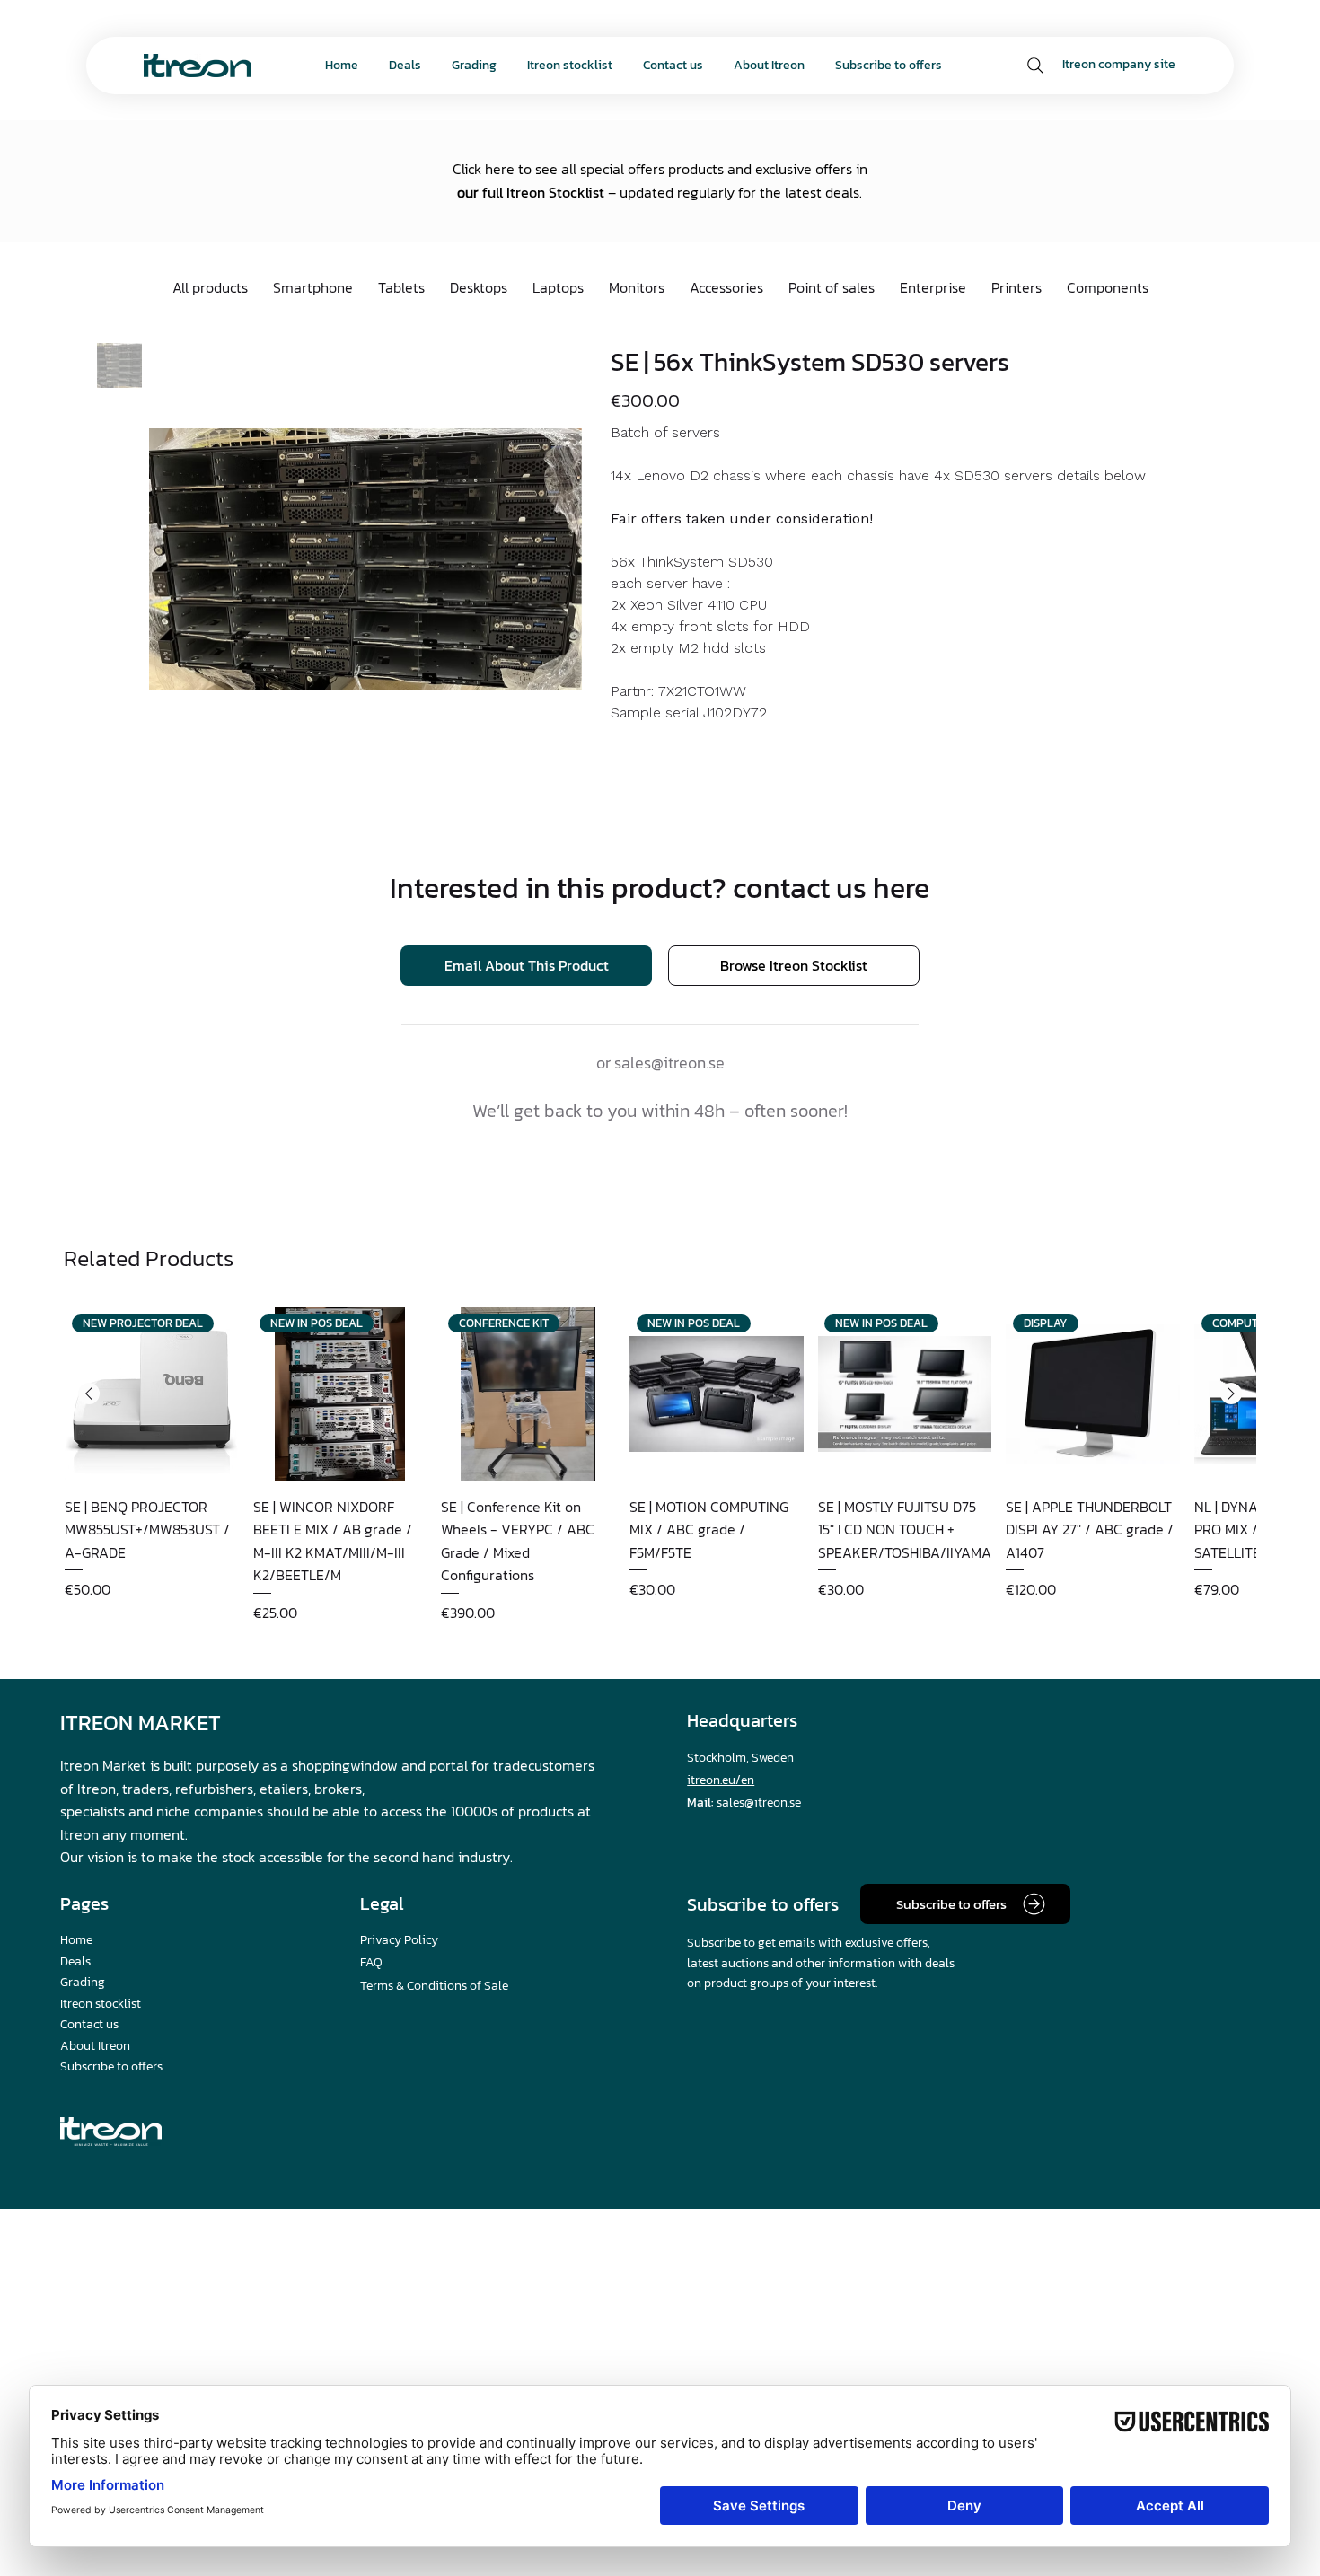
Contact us (89, 2024)
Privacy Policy (399, 1940)
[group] (660, 1465)
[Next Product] (1231, 1394)
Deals (75, 1961)
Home (76, 1940)
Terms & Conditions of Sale (434, 1986)
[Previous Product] (89, 1394)
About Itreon (95, 2046)
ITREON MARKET (141, 1723)
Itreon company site (1119, 64)
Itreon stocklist (101, 2004)
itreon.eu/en (721, 1780)
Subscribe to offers (111, 2066)
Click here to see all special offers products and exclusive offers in (660, 169)
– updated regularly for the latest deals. (733, 192)
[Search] (1035, 66)
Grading (83, 1982)
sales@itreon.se (669, 1063)
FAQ (371, 1962)
